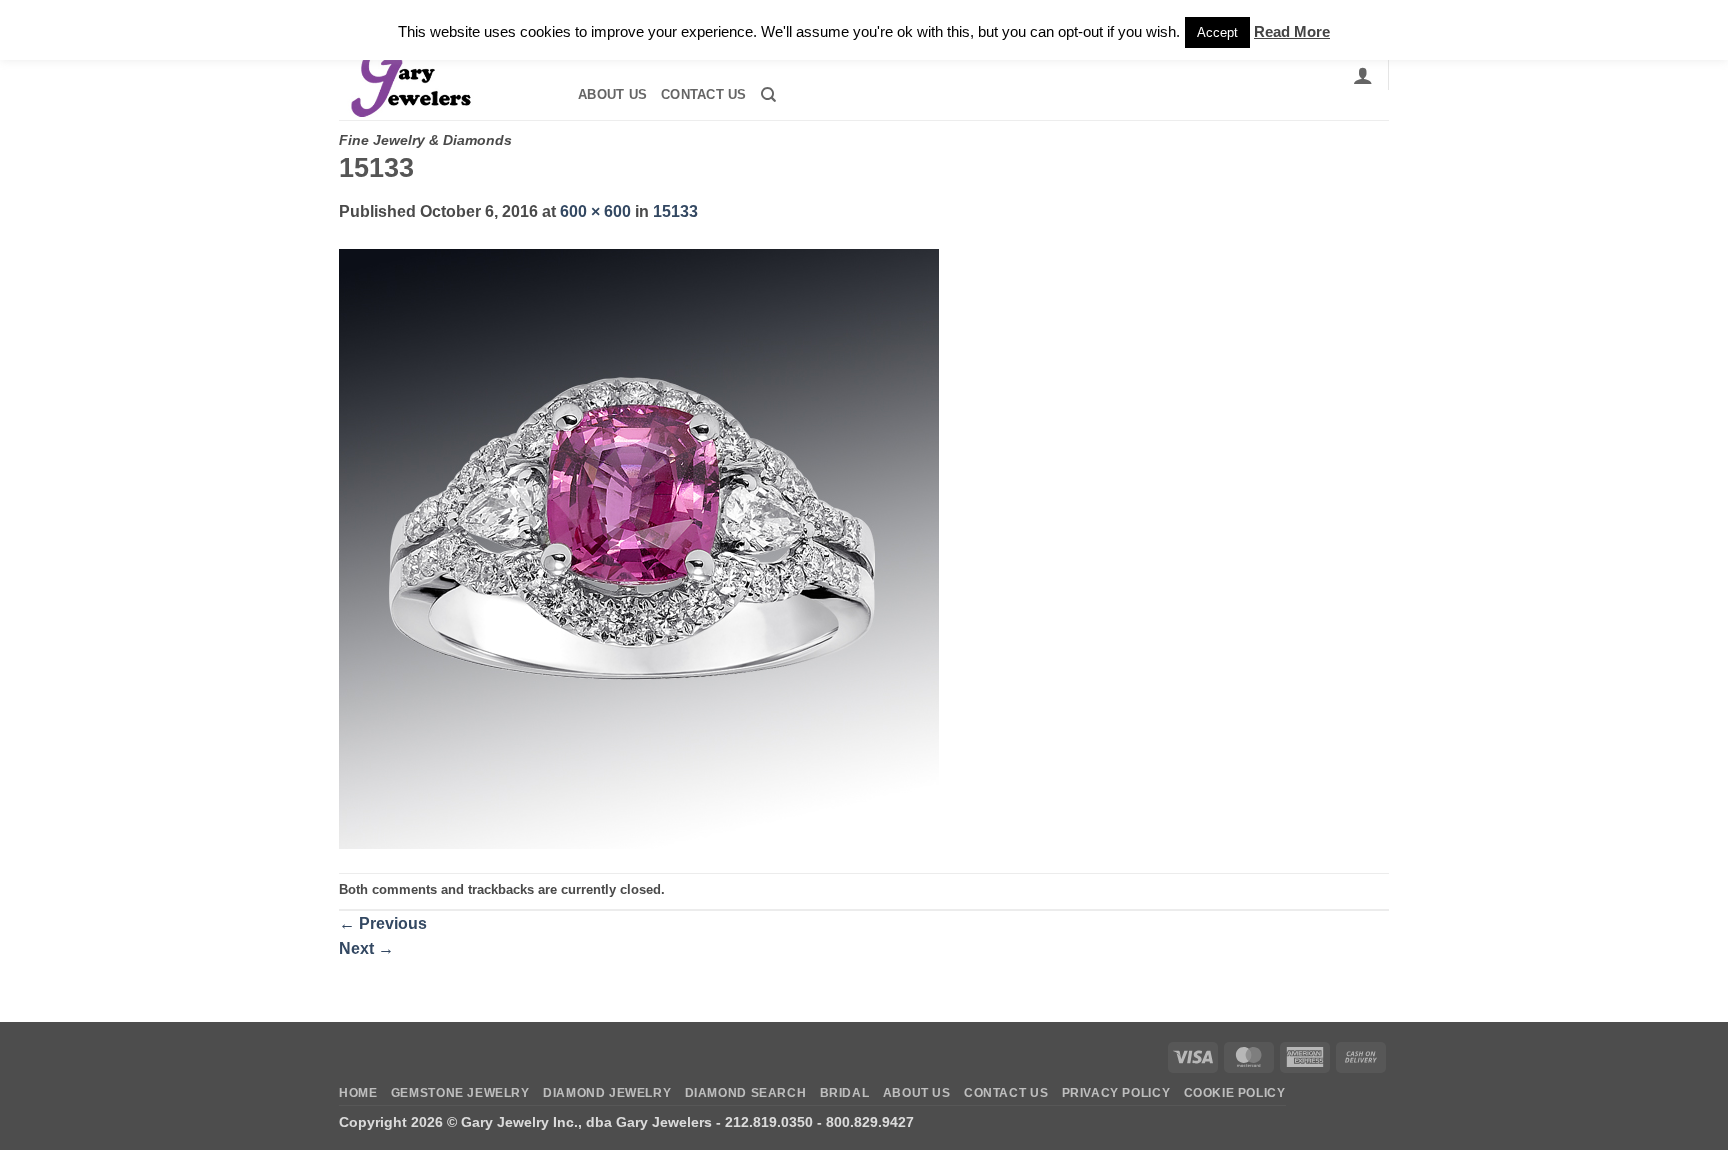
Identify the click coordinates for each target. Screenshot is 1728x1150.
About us (612, 94)
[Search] (768, 95)
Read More (1292, 31)
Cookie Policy (1235, 1093)
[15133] (639, 547)
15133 (675, 211)
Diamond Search (746, 1093)
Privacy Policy (1116, 1093)
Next (366, 948)
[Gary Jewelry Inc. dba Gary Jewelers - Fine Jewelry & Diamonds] (440, 75)
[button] (1363, 75)
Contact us (704, 94)
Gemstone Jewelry (460, 1093)
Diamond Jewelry (607, 1093)
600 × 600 (595, 211)
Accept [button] (1217, 32)
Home (358, 1093)
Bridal (845, 1093)
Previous (383, 923)
